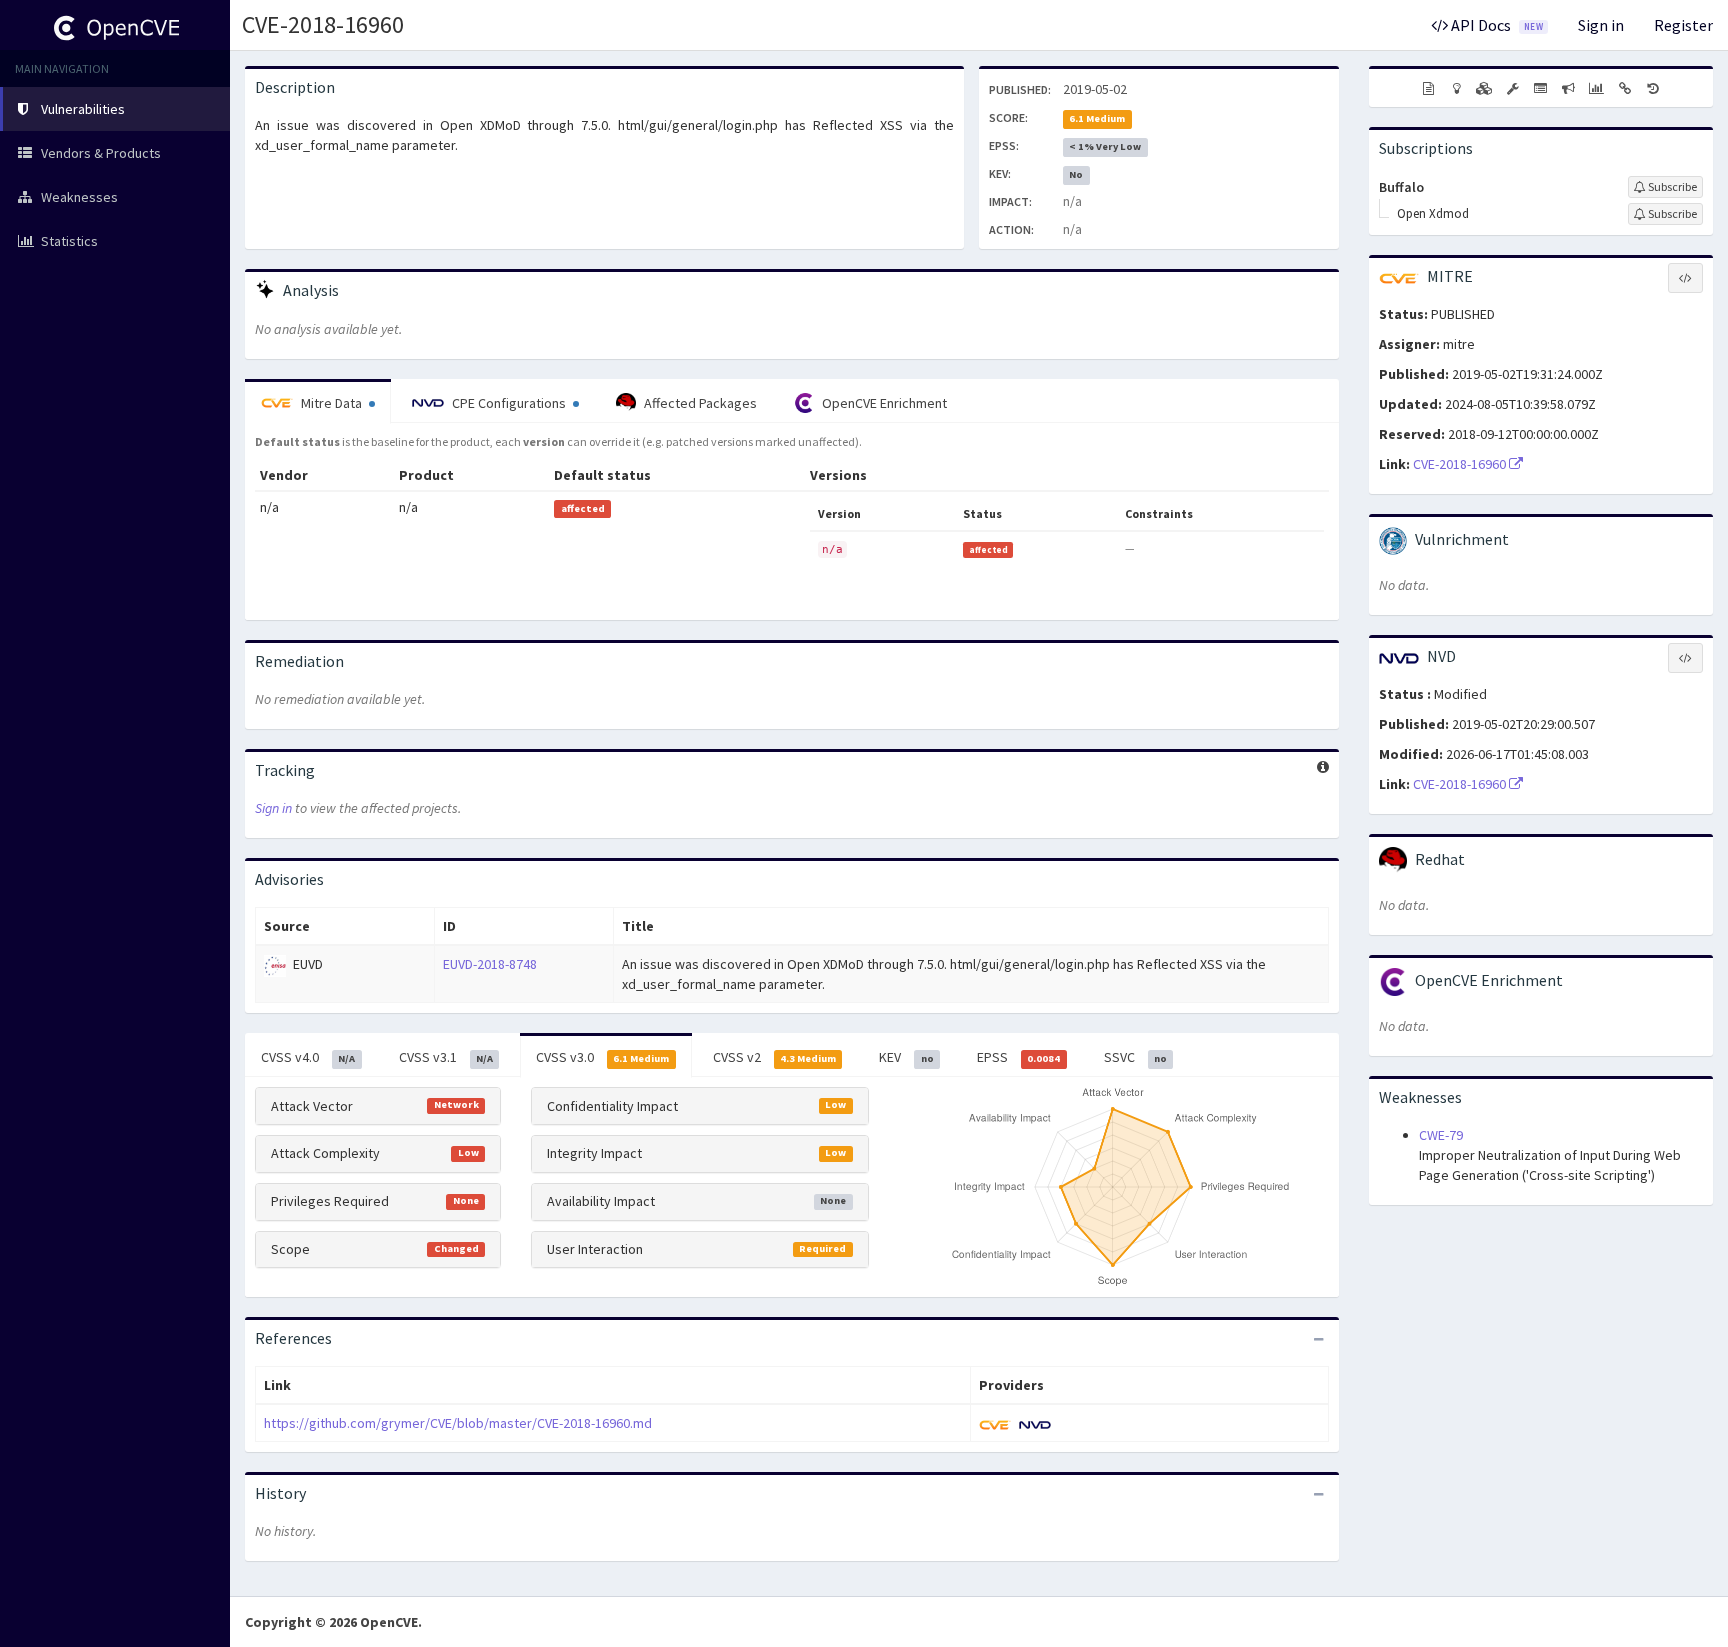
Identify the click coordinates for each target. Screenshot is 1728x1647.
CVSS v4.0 (308, 1057)
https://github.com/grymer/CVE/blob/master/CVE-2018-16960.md (458, 1423)
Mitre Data (331, 403)
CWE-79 (1441, 1135)
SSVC (1135, 1057)
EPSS (1018, 1057)
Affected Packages (699, 403)
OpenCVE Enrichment (883, 403)
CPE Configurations (509, 403)
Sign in (1601, 25)
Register (1683, 25)
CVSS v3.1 (446, 1057)
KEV (906, 1057)
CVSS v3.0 (602, 1057)
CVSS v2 (774, 1057)
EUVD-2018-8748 (490, 964)
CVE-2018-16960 (323, 24)
